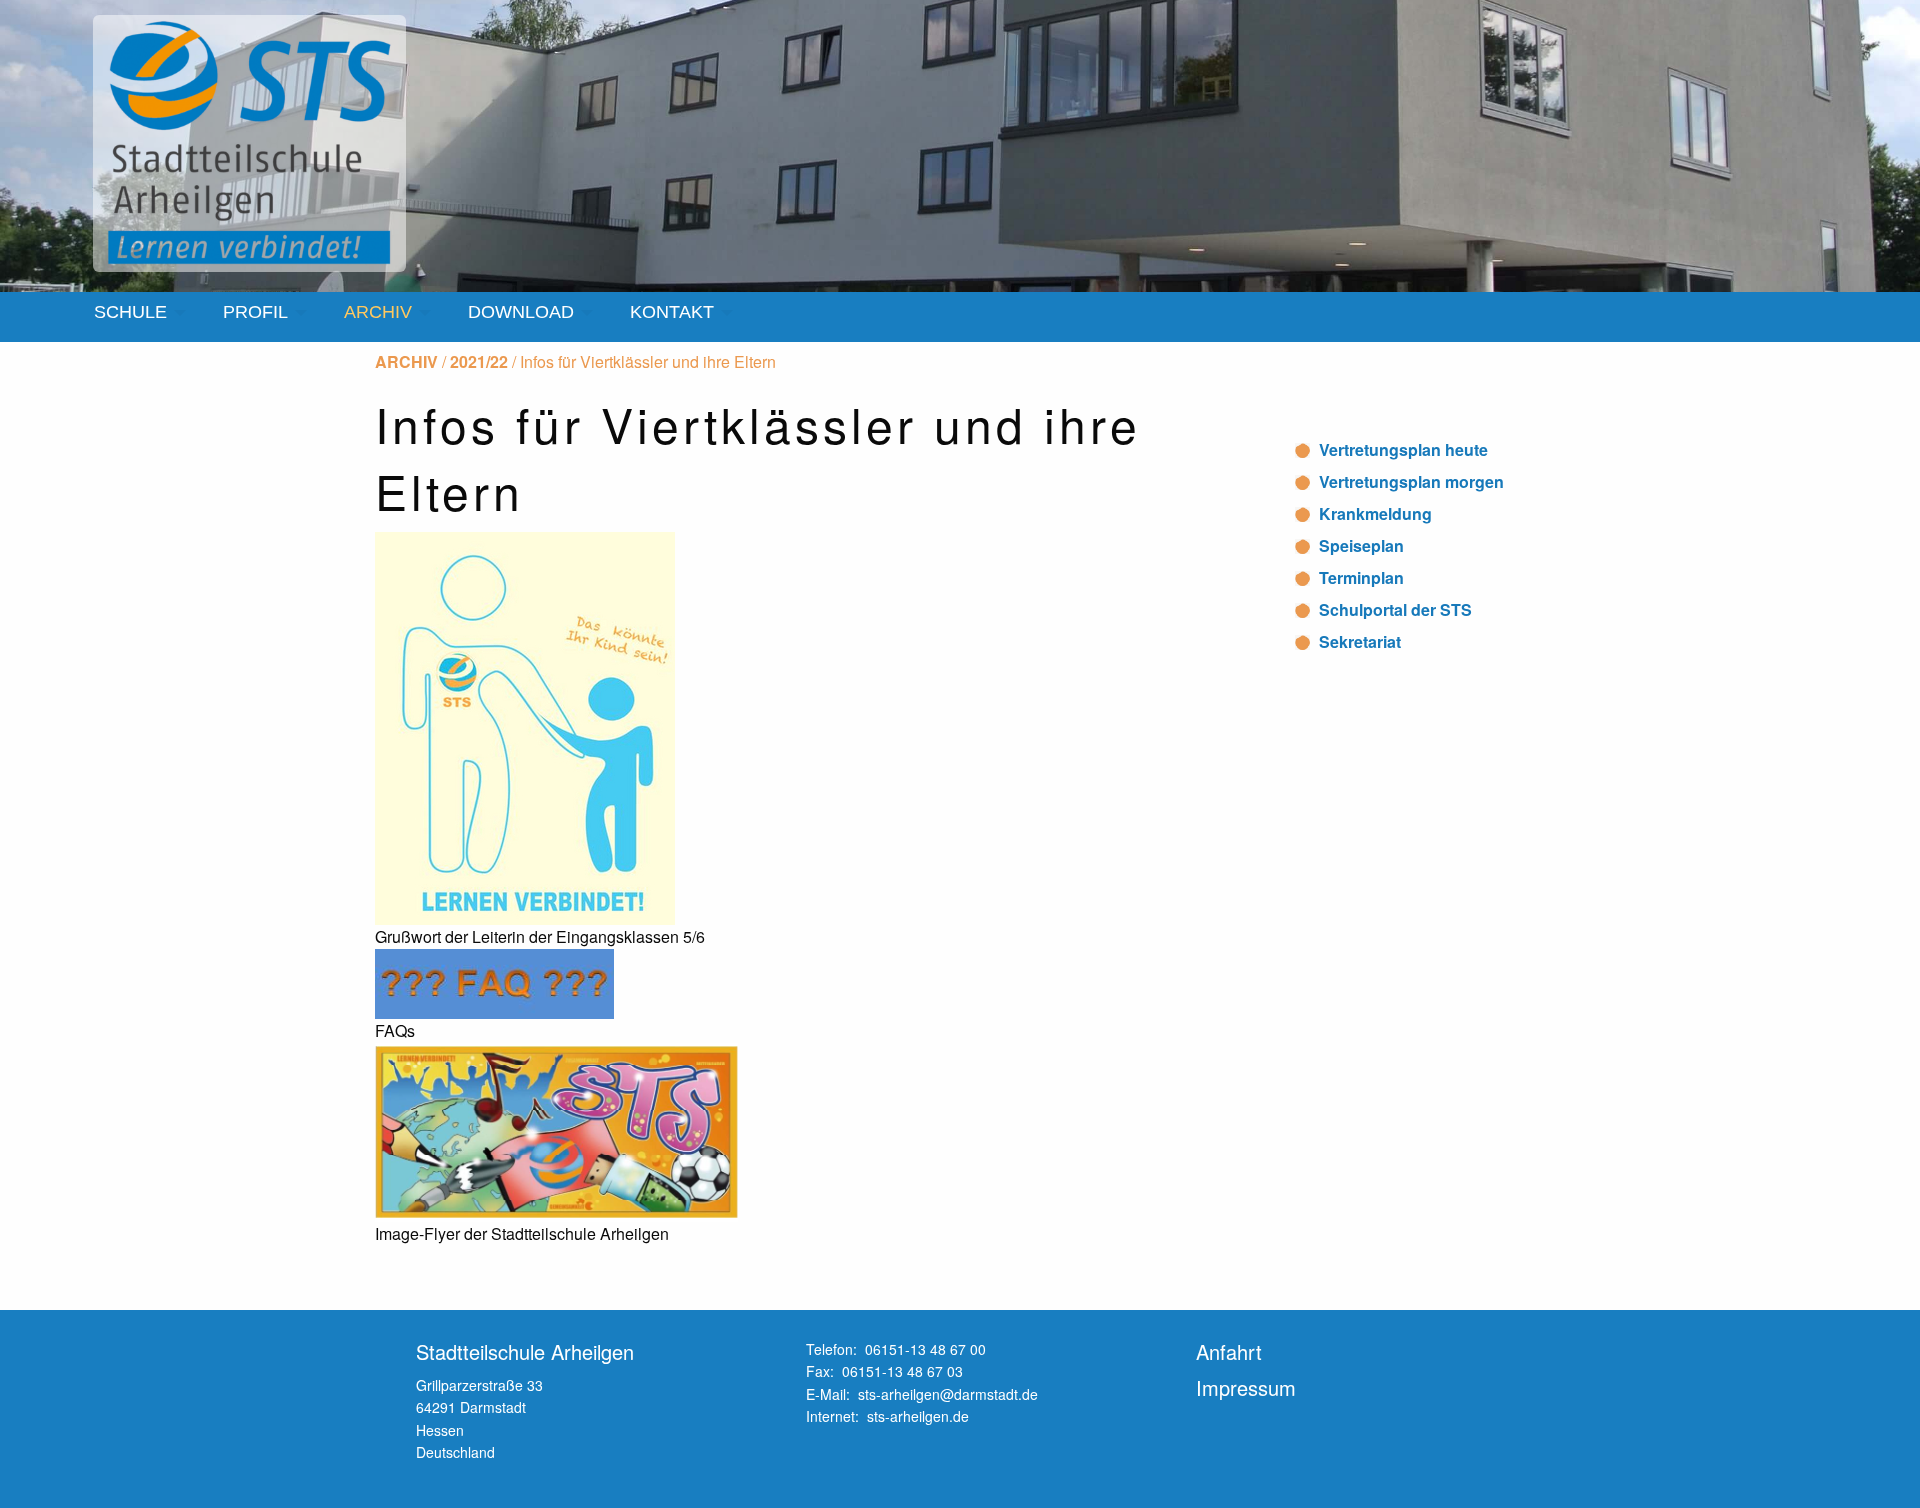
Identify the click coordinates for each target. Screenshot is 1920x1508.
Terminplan (1361, 577)
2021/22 (479, 361)
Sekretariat (1360, 641)
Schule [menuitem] (130, 312)
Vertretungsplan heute (1403, 449)
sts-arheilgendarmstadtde (948, 1394)
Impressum (1246, 1387)
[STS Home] (253, 144)
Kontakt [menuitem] (672, 312)
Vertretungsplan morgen (1411, 481)
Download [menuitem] (521, 312)
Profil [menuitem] (255, 312)
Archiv (406, 361)
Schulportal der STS (1395, 609)
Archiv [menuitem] (378, 312)
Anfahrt (1229, 1351)
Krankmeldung (1375, 513)
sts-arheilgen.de (918, 1416)
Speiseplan (1361, 545)
